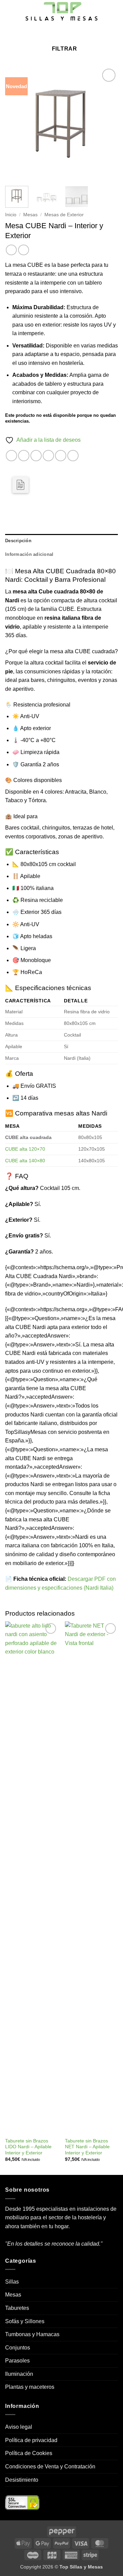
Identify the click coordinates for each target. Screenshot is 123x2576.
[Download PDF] (20, 485)
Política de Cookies (29, 2453)
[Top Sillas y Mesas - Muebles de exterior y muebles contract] (61, 12)
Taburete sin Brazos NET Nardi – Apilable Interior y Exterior (87, 2147)
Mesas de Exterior (64, 215)
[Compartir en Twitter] (36, 456)
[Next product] (11, 250)
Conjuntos (18, 2348)
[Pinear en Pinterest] (61, 456)
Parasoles (17, 2361)
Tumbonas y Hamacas (32, 2334)
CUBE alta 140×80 (25, 1161)
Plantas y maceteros (30, 2387)
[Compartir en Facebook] (24, 456)
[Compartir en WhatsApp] (11, 456)
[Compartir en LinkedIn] (73, 456)
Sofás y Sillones (25, 2321)
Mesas (30, 215)
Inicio (11, 215)
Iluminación (19, 2374)
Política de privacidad (31, 2440)
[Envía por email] (48, 456)
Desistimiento (22, 2480)
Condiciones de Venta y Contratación (50, 2467)
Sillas (12, 2282)
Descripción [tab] (18, 541)
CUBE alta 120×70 (25, 1149)
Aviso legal (19, 2427)
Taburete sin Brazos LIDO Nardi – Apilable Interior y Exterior (28, 2147)
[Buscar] (45, 33)
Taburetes (17, 2308)
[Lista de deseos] (55, 33)
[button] (9, 12)
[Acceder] (66, 33)
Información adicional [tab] (29, 554)
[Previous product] (23, 250)
